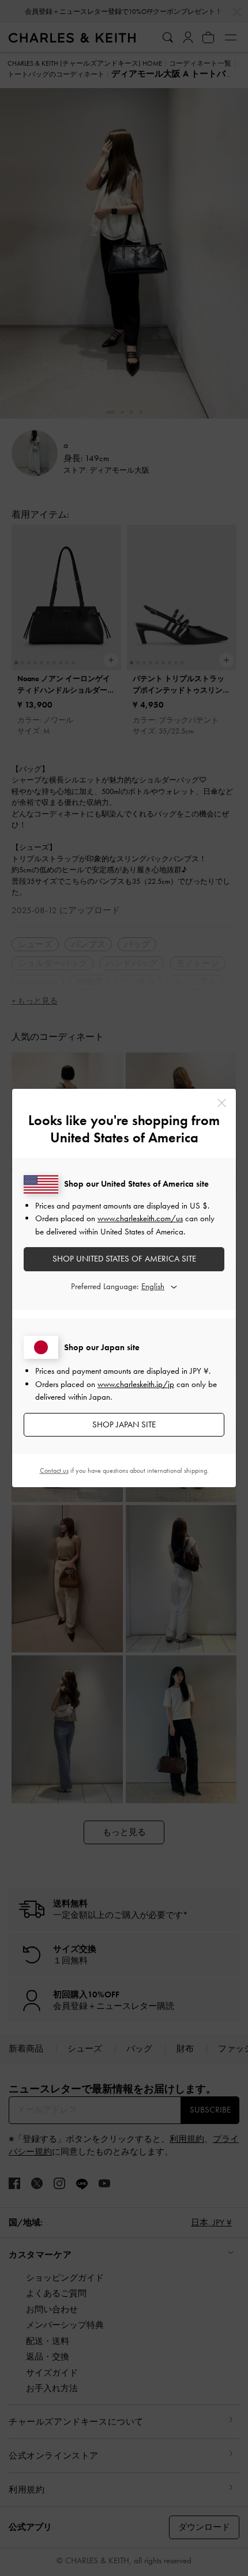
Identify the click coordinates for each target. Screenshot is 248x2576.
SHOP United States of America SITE (124, 1259)
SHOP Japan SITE (124, 1424)
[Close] (222, 1103)
